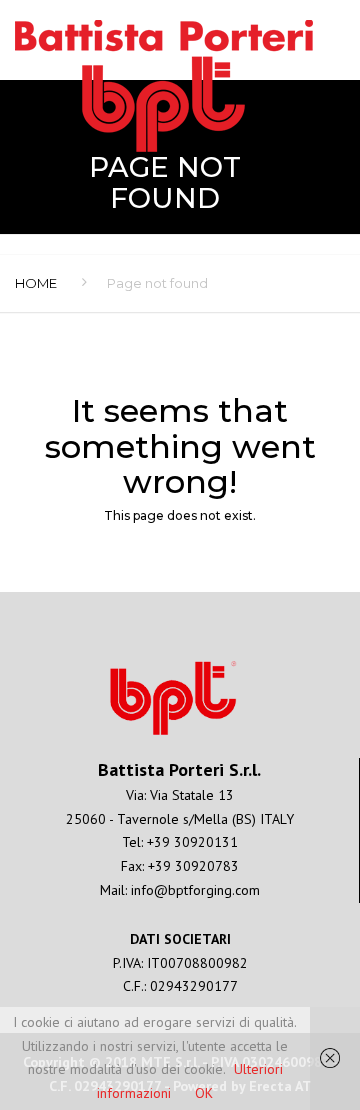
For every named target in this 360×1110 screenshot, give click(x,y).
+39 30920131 (192, 842)
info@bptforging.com (195, 890)
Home (36, 283)
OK (204, 1093)
